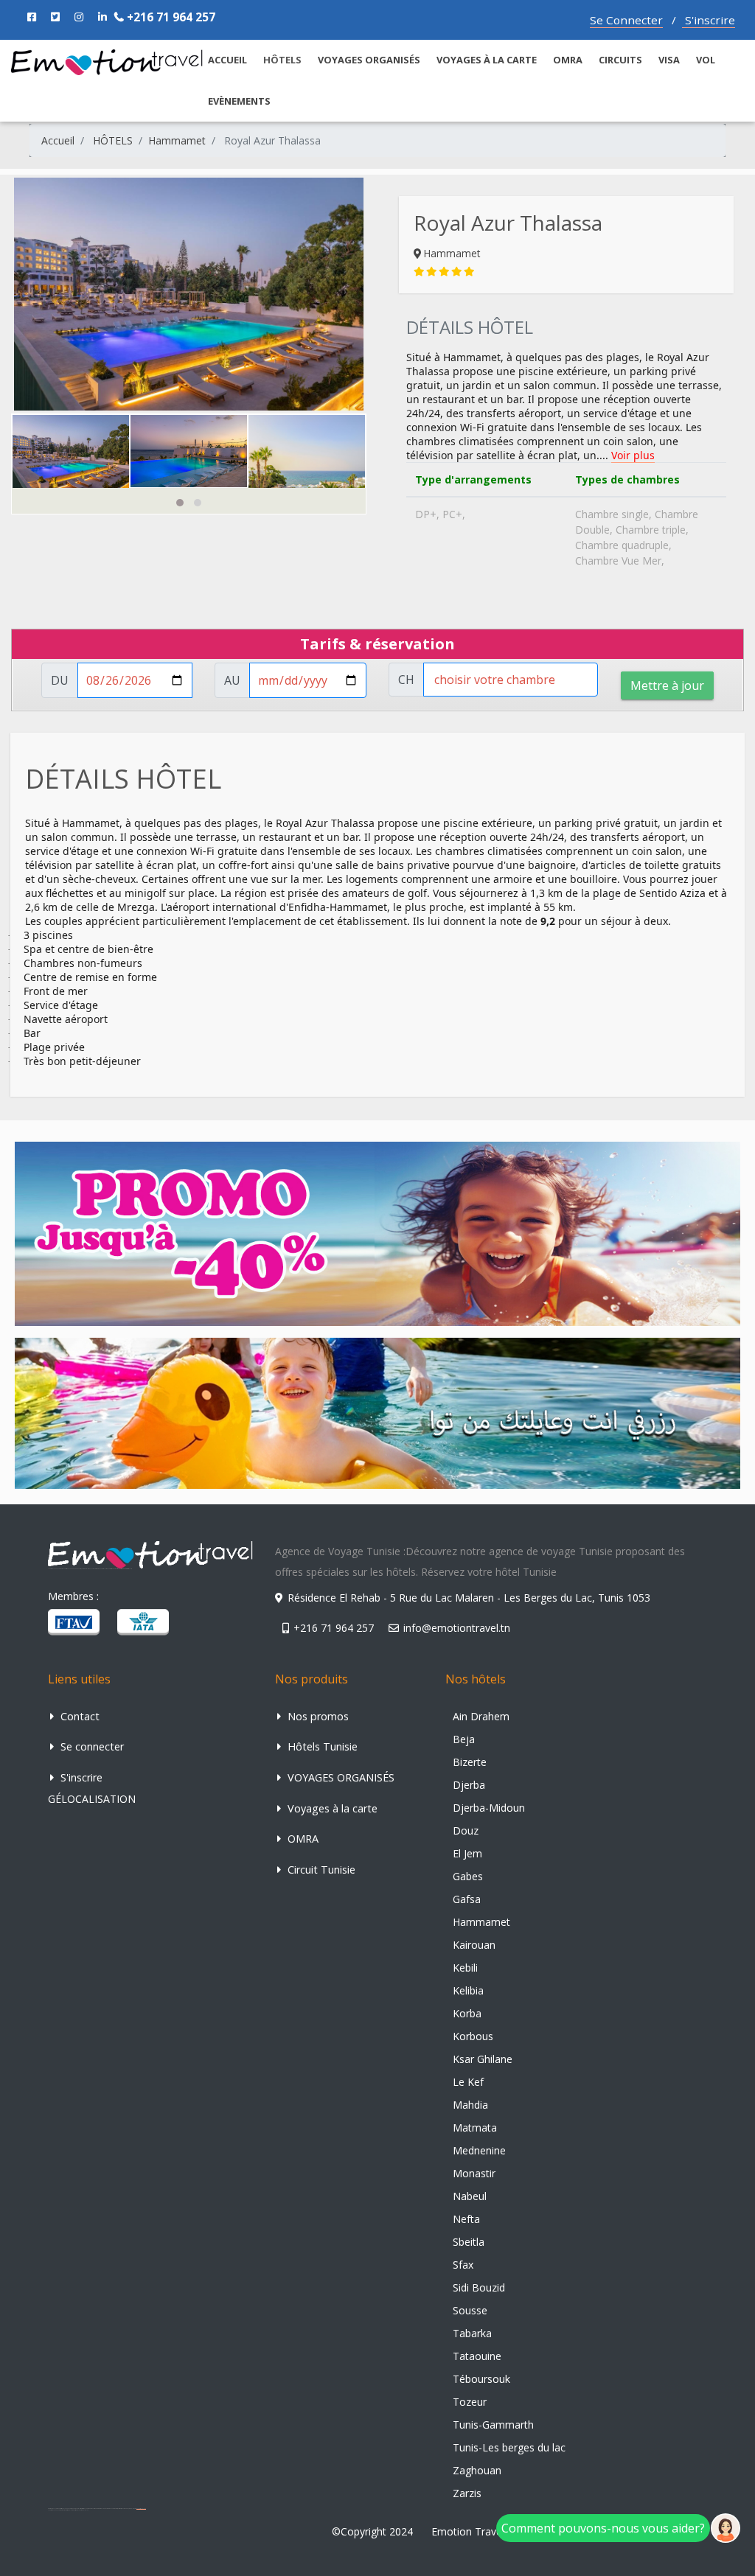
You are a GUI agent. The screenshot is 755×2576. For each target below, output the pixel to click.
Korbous (473, 2036)
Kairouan (474, 1945)
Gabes (468, 1876)
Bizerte (470, 1762)
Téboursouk (481, 2379)
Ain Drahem (481, 1716)
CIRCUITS (620, 60)
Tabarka (472, 2333)
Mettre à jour (667, 685)
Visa (669, 60)
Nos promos (317, 1716)
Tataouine (477, 2356)
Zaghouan (477, 2470)
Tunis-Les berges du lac (509, 2447)
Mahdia (470, 2105)
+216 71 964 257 (170, 17)
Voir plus (633, 455)
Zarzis (467, 2493)
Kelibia (468, 1990)
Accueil (58, 140)
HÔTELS (113, 140)
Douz (466, 1830)
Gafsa (467, 1899)
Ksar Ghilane (483, 2059)
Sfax (463, 2265)
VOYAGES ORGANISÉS (369, 60)
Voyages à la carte (487, 60)
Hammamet (177, 140)
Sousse (470, 2310)
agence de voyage (141, 2509)
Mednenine (479, 2150)
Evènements (239, 101)
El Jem (467, 1853)
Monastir (474, 2173)
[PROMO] (377, 1233)
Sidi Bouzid (479, 2287)
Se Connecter (626, 20)
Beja (464, 1739)
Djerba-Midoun (489, 1808)
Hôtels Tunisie (321, 1746)
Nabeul (470, 2196)
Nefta (466, 2219)
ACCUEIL (227, 60)
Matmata (475, 2128)
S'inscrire (709, 20)
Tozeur (470, 2402)
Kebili (465, 1968)
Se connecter (91, 1746)
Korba (467, 2013)
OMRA (568, 60)
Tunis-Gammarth (493, 2425)
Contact (79, 1716)
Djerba (469, 1785)
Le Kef (468, 2082)
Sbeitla (469, 2242)
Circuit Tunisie (320, 1870)
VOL (706, 60)
